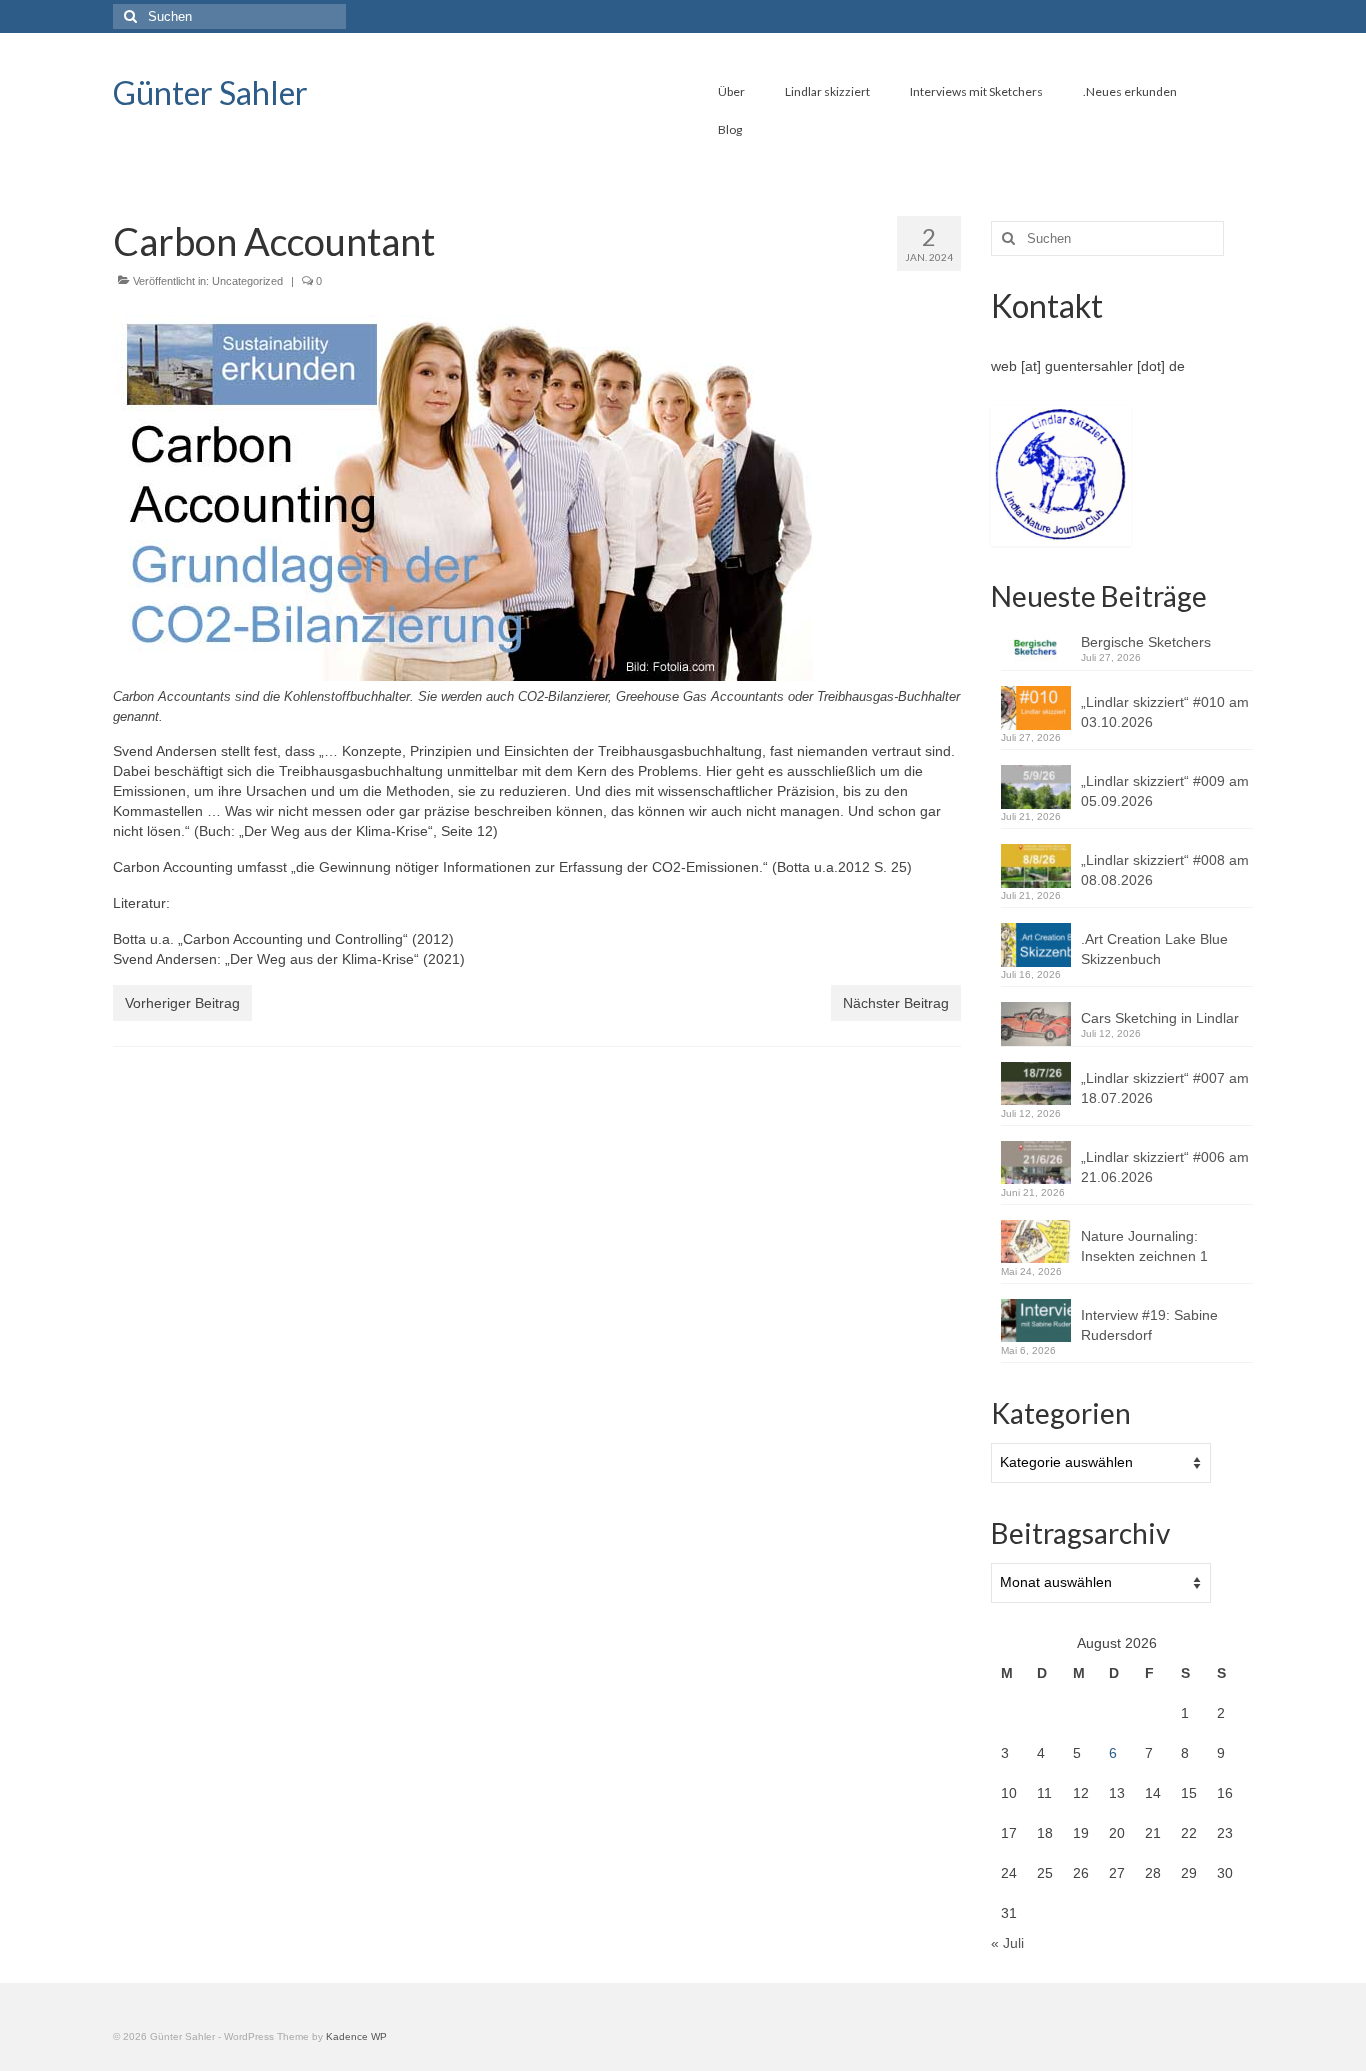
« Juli (1007, 1943)
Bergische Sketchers (1146, 642)
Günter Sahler (210, 92)
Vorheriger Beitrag (182, 1003)
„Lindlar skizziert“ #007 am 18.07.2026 (1165, 1088)
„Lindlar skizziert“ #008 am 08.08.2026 (1165, 870)
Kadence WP (356, 2036)
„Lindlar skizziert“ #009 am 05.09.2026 (1165, 791)
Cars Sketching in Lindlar (1160, 1018)
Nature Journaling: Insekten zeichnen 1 (1144, 1246)
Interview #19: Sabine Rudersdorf (1149, 1325)
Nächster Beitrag (896, 1003)
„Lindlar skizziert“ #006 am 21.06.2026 (1165, 1167)
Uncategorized (247, 281)
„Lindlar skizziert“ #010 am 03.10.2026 (1165, 712)
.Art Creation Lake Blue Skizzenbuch (1154, 949)
